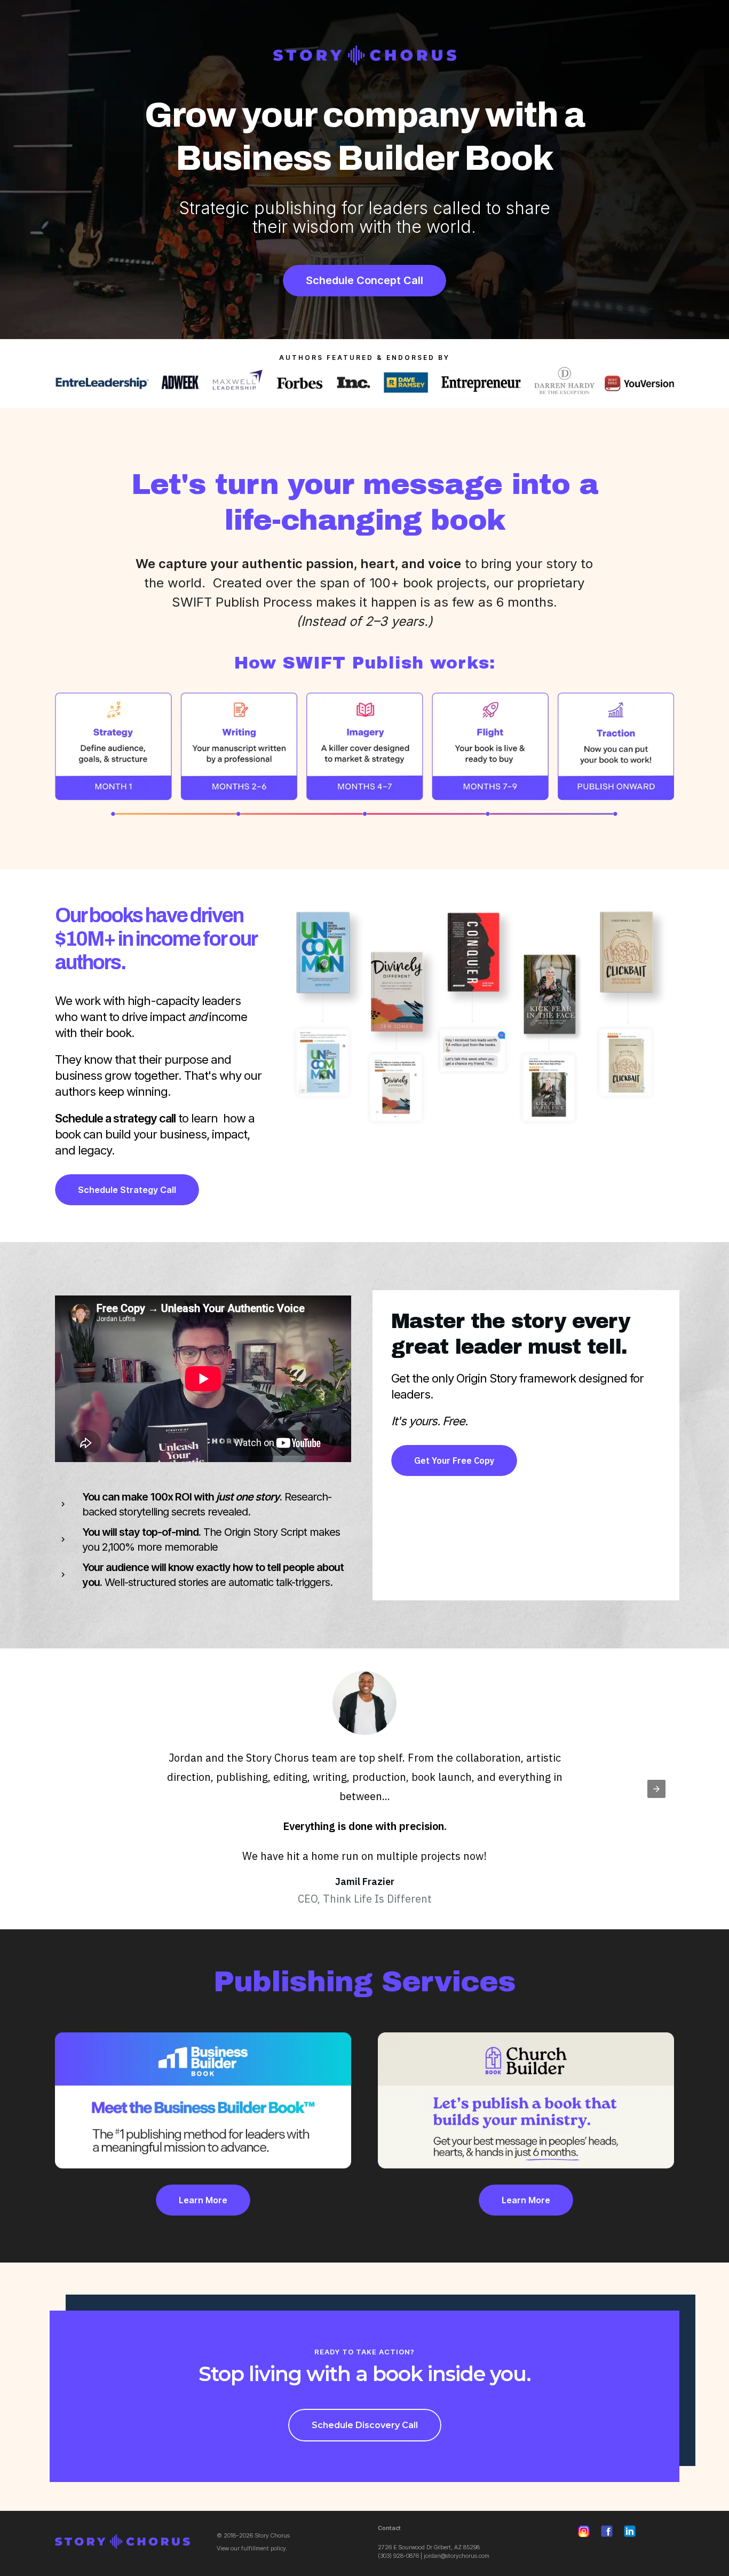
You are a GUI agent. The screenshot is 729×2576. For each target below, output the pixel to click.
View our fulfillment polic (250, 2548)
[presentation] (656, 1789)
